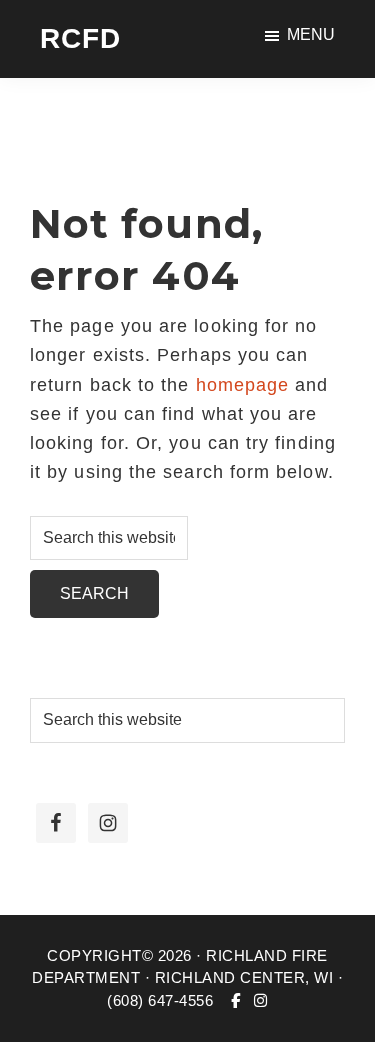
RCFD (80, 38)
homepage (243, 385)
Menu (311, 34)
